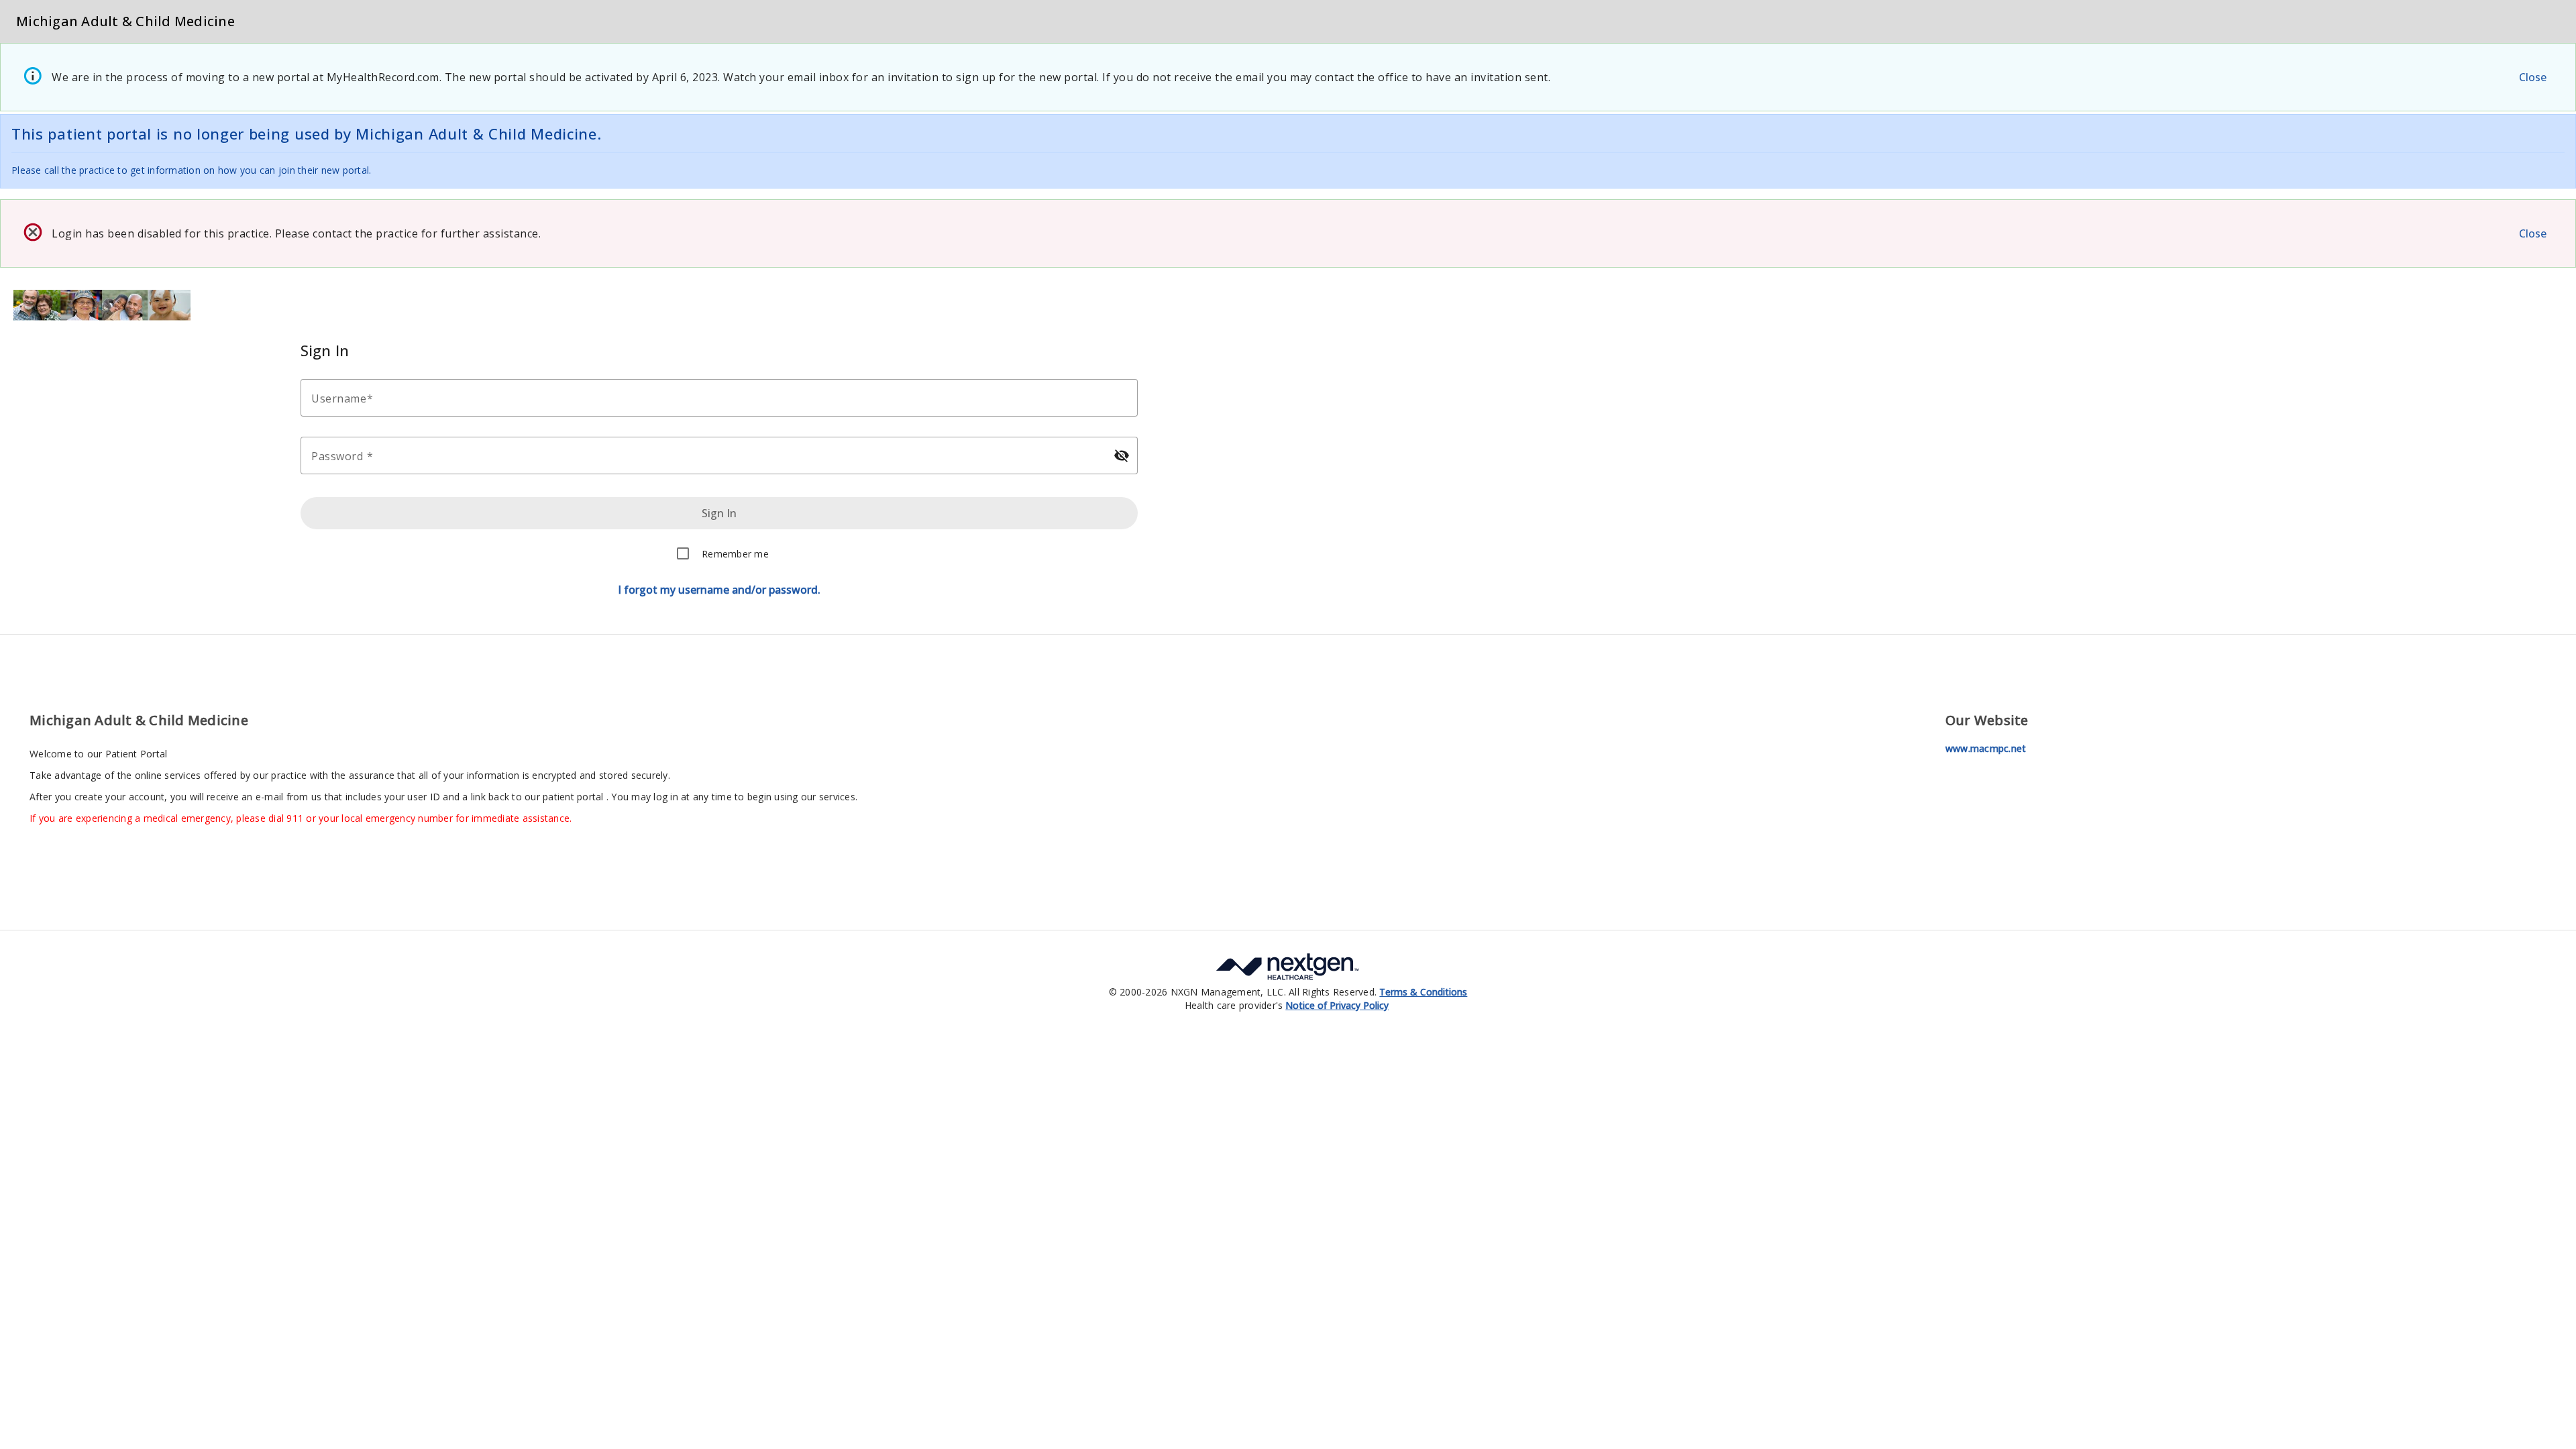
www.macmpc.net (1986, 748)
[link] (1423, 992)
